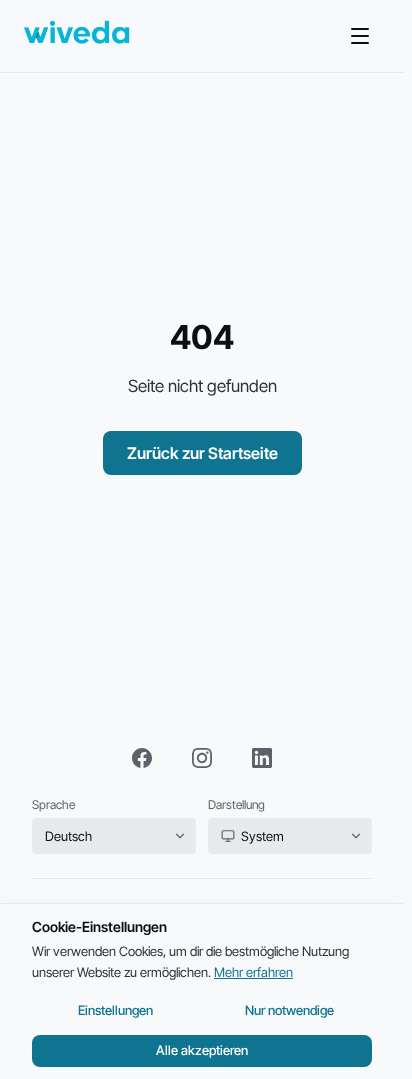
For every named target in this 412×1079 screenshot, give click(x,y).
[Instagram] (202, 758)
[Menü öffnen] (360, 36)
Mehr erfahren (253, 972)
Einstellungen (115, 1010)
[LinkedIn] (262, 758)
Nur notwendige (289, 1010)
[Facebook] (142, 758)
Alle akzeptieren (202, 1050)
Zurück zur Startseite (202, 453)
